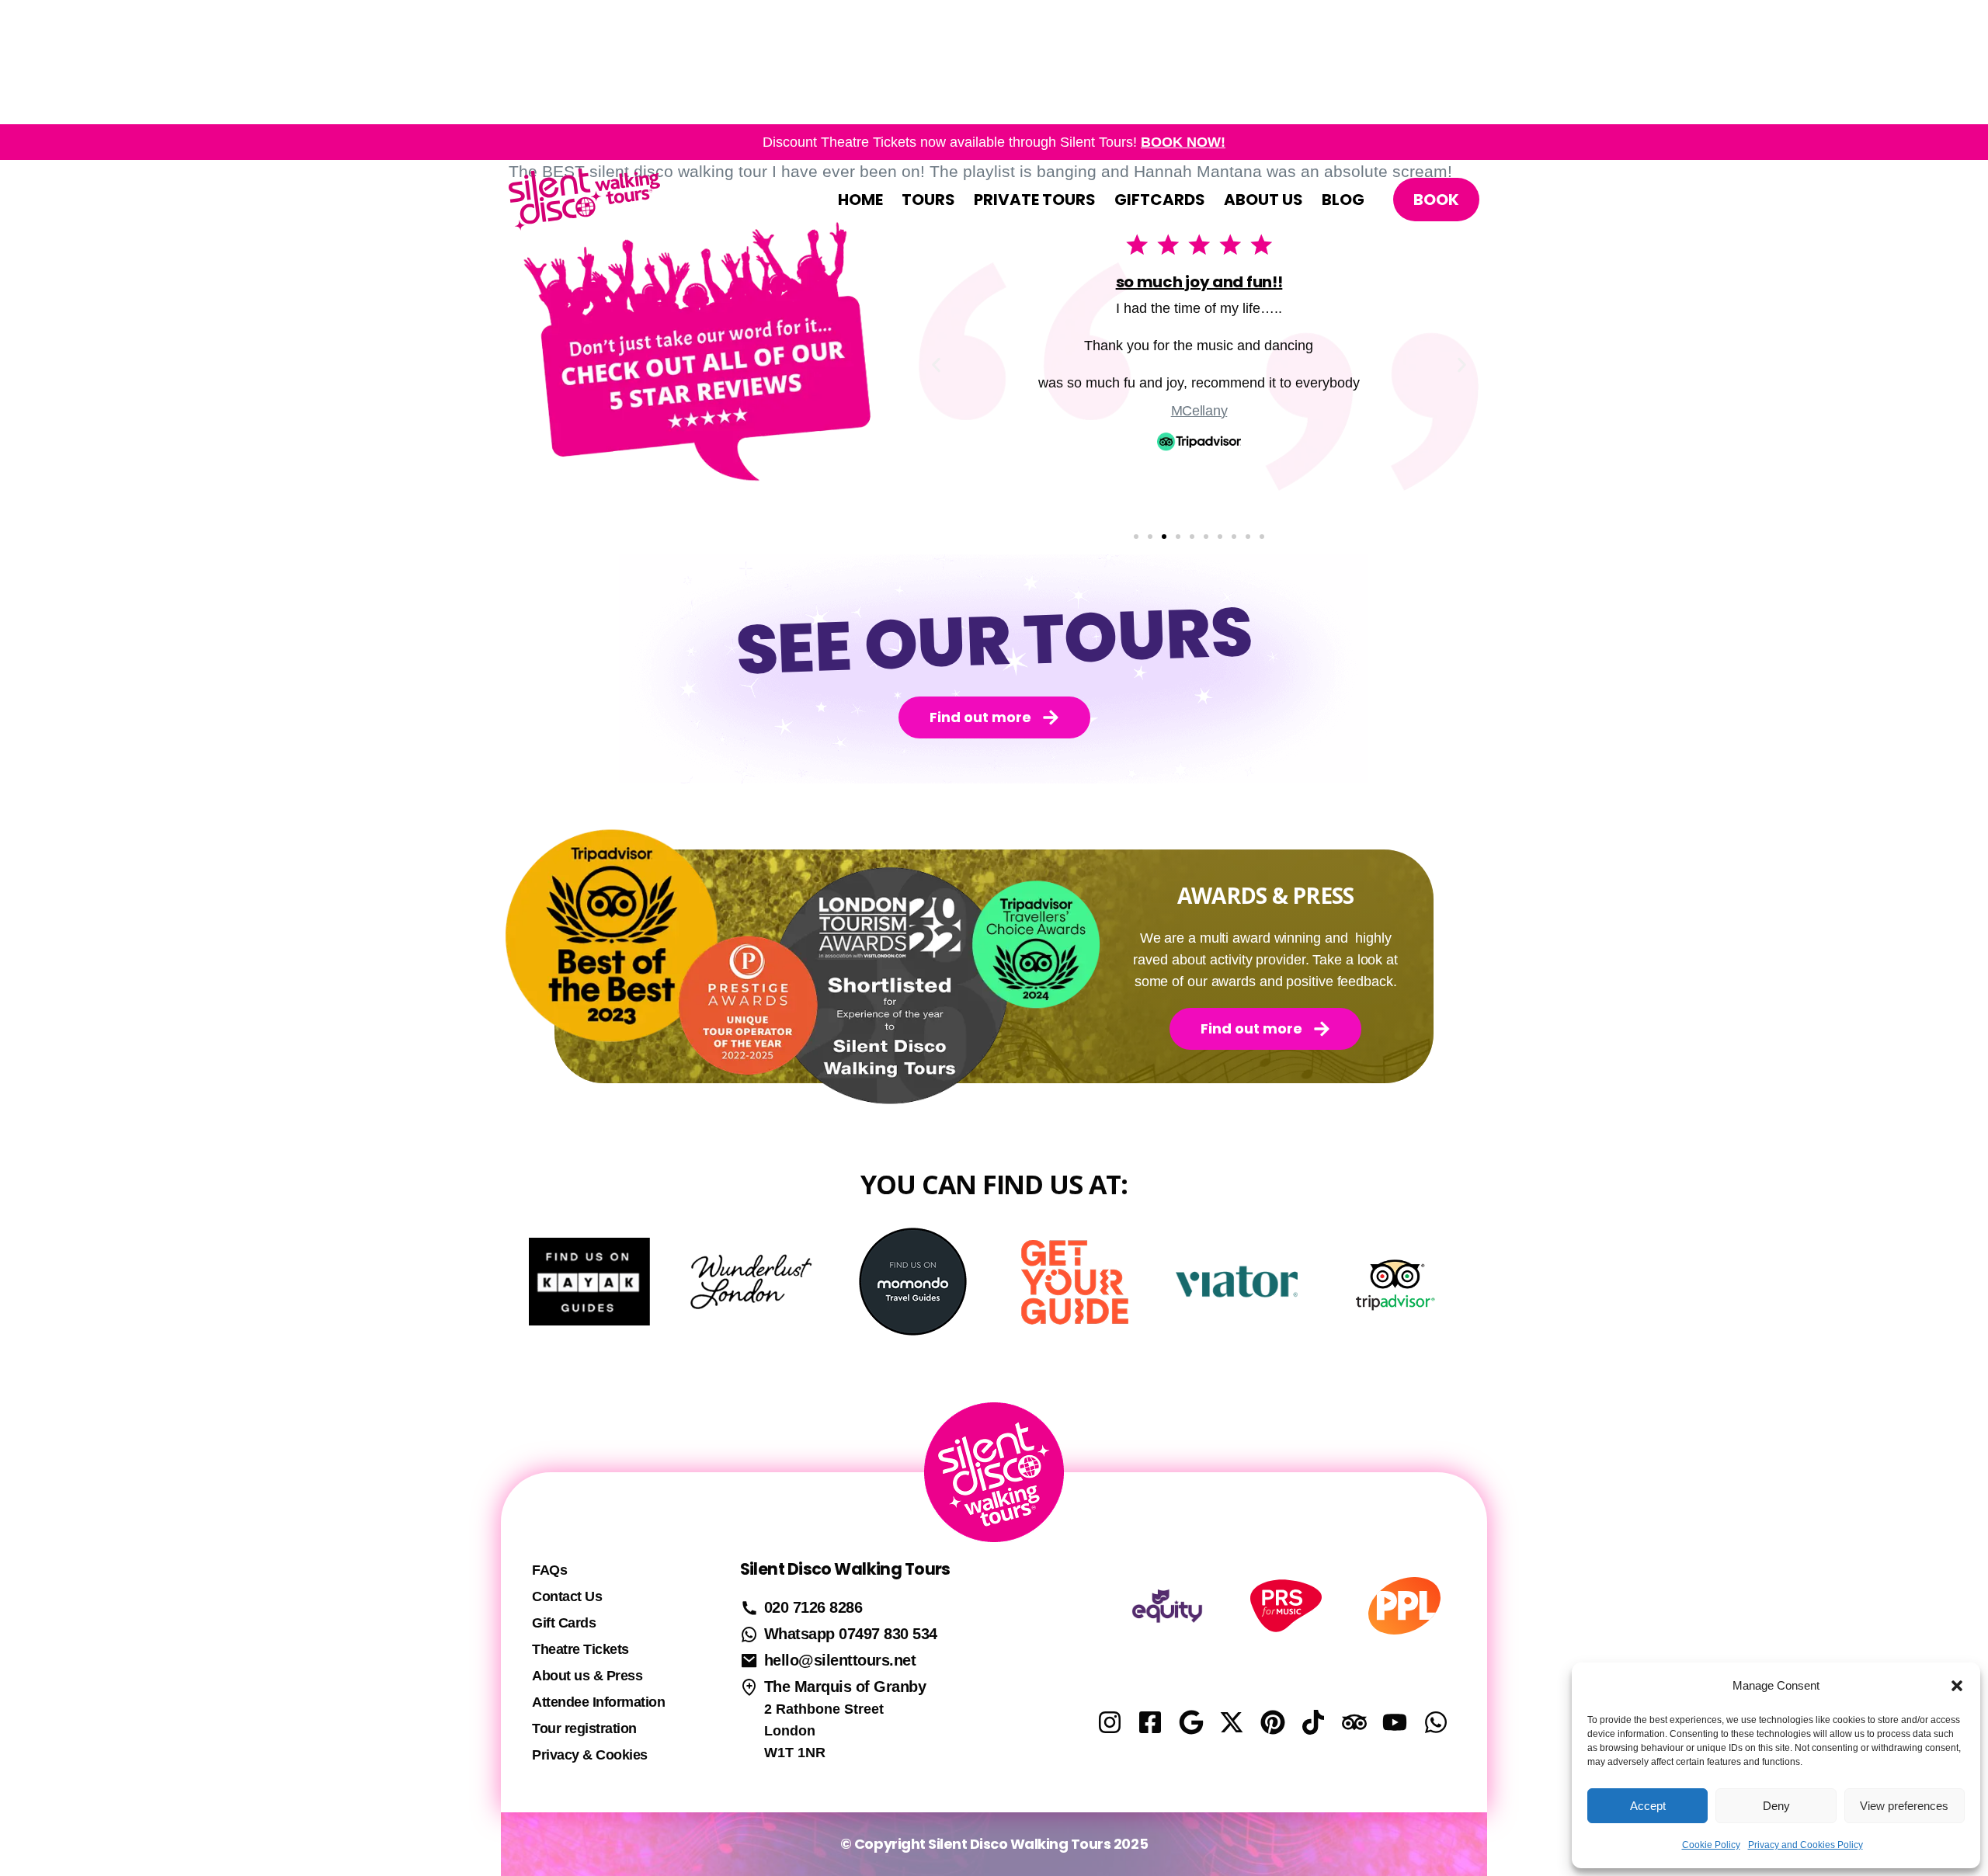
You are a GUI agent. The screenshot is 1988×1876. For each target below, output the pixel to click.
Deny (1776, 1806)
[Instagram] (1110, 1722)
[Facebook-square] (1150, 1722)
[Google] (1191, 1722)
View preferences (1904, 1806)
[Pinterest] (1273, 1722)
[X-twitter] (1232, 1722)
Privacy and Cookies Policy (1806, 1845)
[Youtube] (1395, 1722)
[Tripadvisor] (1354, 1722)
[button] (1957, 1686)
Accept (1648, 1806)
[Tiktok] (1313, 1722)
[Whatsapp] (1436, 1722)
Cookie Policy (1711, 1845)
